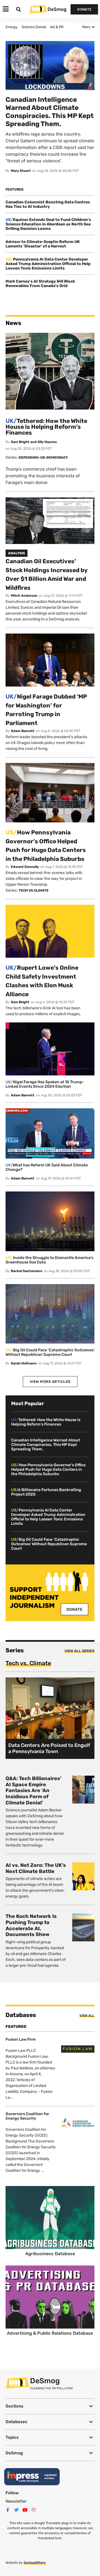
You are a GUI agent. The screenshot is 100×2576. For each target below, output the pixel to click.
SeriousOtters (35, 2563)
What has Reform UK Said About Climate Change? (47, 1167)
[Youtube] (25, 2510)
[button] (50, 2406)
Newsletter (16, 2501)
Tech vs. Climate (28, 1663)
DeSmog (57, 9)
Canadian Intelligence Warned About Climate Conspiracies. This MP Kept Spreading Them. (46, 1445)
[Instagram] (34, 2510)
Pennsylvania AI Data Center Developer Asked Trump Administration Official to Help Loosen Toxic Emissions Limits (48, 264)
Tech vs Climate (34, 890)
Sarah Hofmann (24, 1363)
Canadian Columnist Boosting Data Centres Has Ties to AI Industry (48, 204)
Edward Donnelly (25, 867)
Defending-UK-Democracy (43, 458)
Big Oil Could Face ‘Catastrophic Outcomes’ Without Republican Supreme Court (50, 1352)
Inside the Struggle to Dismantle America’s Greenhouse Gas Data (49, 1260)
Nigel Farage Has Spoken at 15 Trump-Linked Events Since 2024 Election (45, 1084)
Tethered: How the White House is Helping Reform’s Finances (46, 427)
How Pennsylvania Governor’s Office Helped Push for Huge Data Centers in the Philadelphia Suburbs (48, 1469)
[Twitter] (16, 2510)
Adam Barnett (23, 731)
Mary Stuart (21, 171)
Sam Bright (20, 1002)
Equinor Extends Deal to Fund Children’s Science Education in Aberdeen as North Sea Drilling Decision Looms (48, 224)
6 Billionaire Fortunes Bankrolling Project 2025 (46, 1492)
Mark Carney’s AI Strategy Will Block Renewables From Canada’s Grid (40, 284)
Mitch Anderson (24, 596)
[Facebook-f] (8, 2510)
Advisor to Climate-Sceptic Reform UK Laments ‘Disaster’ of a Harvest (43, 244)
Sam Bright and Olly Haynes (34, 442)
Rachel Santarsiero (27, 1271)
